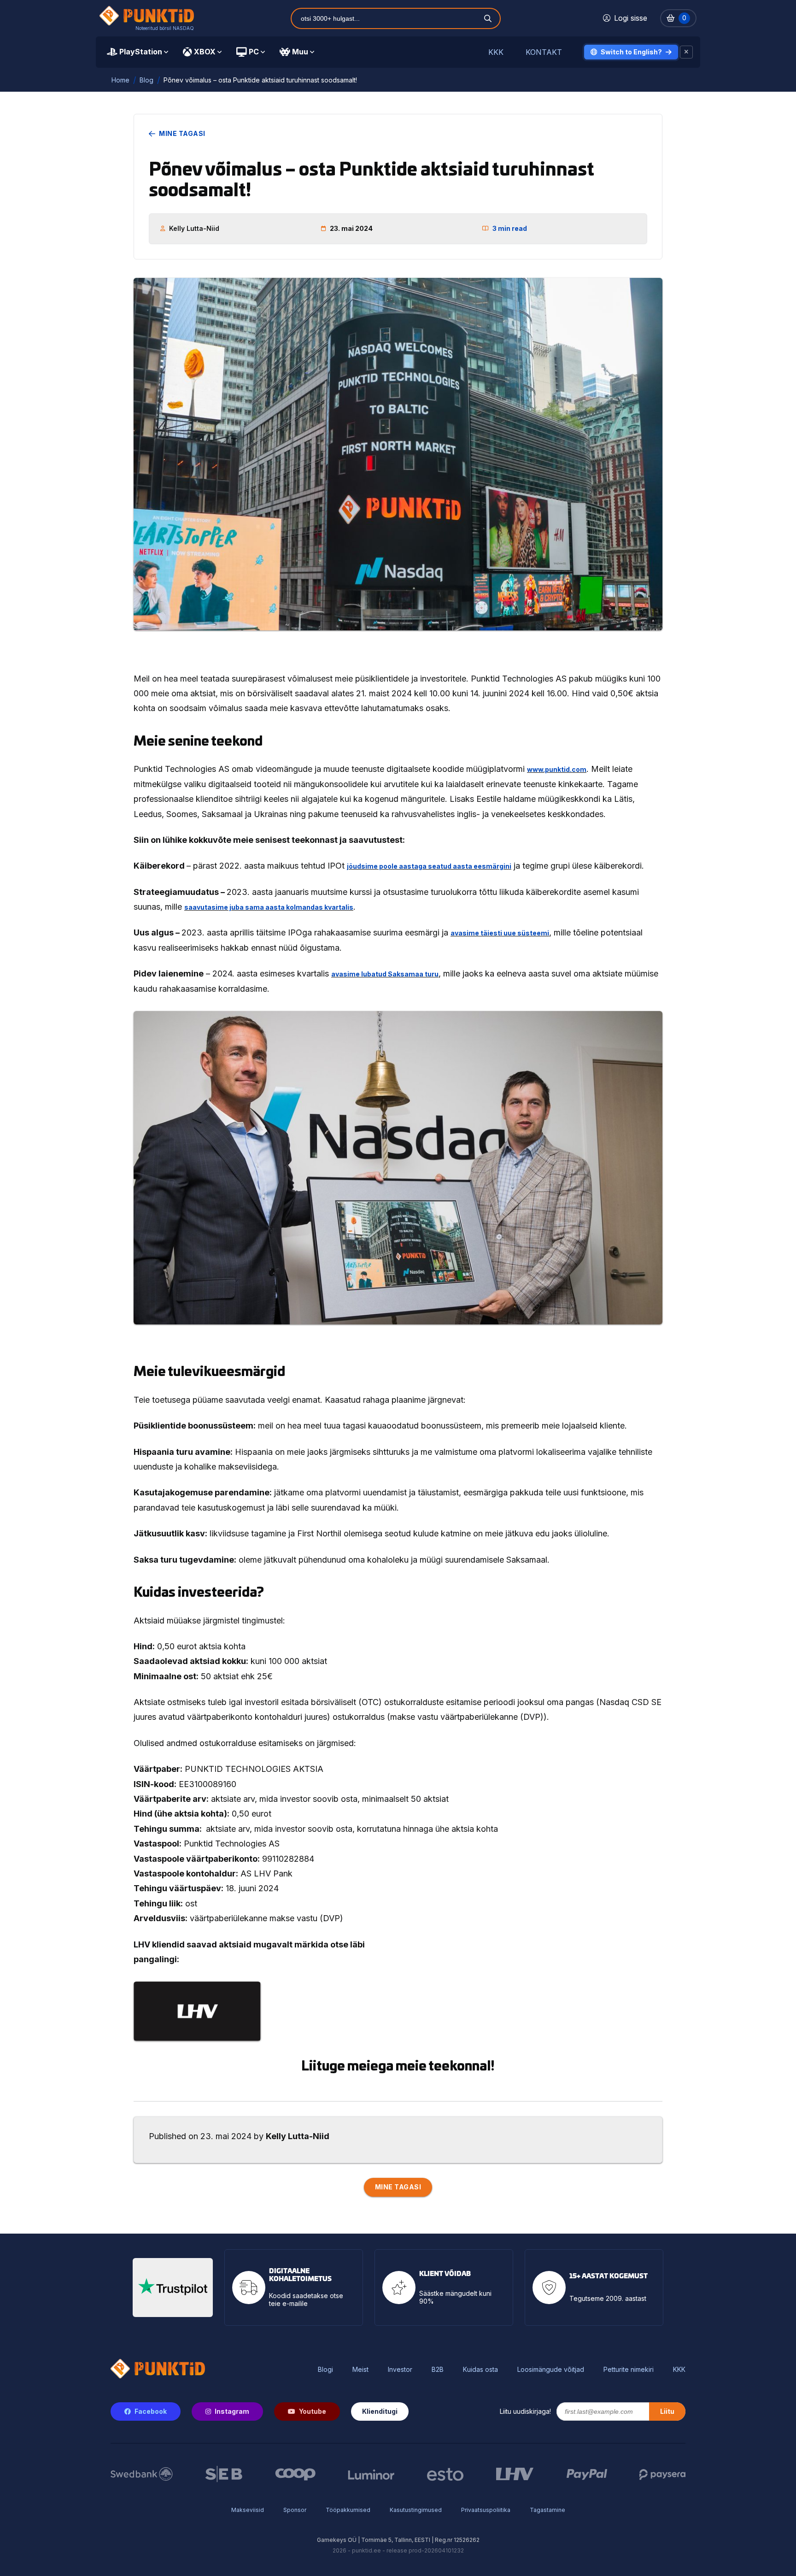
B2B (438, 2370)
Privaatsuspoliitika (486, 2510)
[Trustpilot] (173, 2288)
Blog (146, 80)
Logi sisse (631, 18)
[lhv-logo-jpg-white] (197, 2011)
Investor (400, 2370)
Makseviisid (248, 2510)
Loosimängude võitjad (551, 2370)
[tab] (138, 52)
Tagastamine (547, 2510)
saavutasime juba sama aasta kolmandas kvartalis (269, 907)
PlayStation (141, 52)
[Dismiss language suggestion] (686, 52)
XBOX (205, 52)
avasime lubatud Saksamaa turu (385, 974)
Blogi (325, 2370)
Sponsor (295, 2510)
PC (254, 52)
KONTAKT (544, 52)
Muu (300, 52)
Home (120, 80)
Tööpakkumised (348, 2510)
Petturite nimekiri (629, 2370)
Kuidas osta (480, 2370)
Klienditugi (380, 2411)
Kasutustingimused (416, 2510)
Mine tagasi (182, 134)
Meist (360, 2370)
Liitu (667, 2411)
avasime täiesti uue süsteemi (500, 933)
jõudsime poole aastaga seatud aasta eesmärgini (429, 866)
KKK (496, 52)
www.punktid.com (557, 769)
